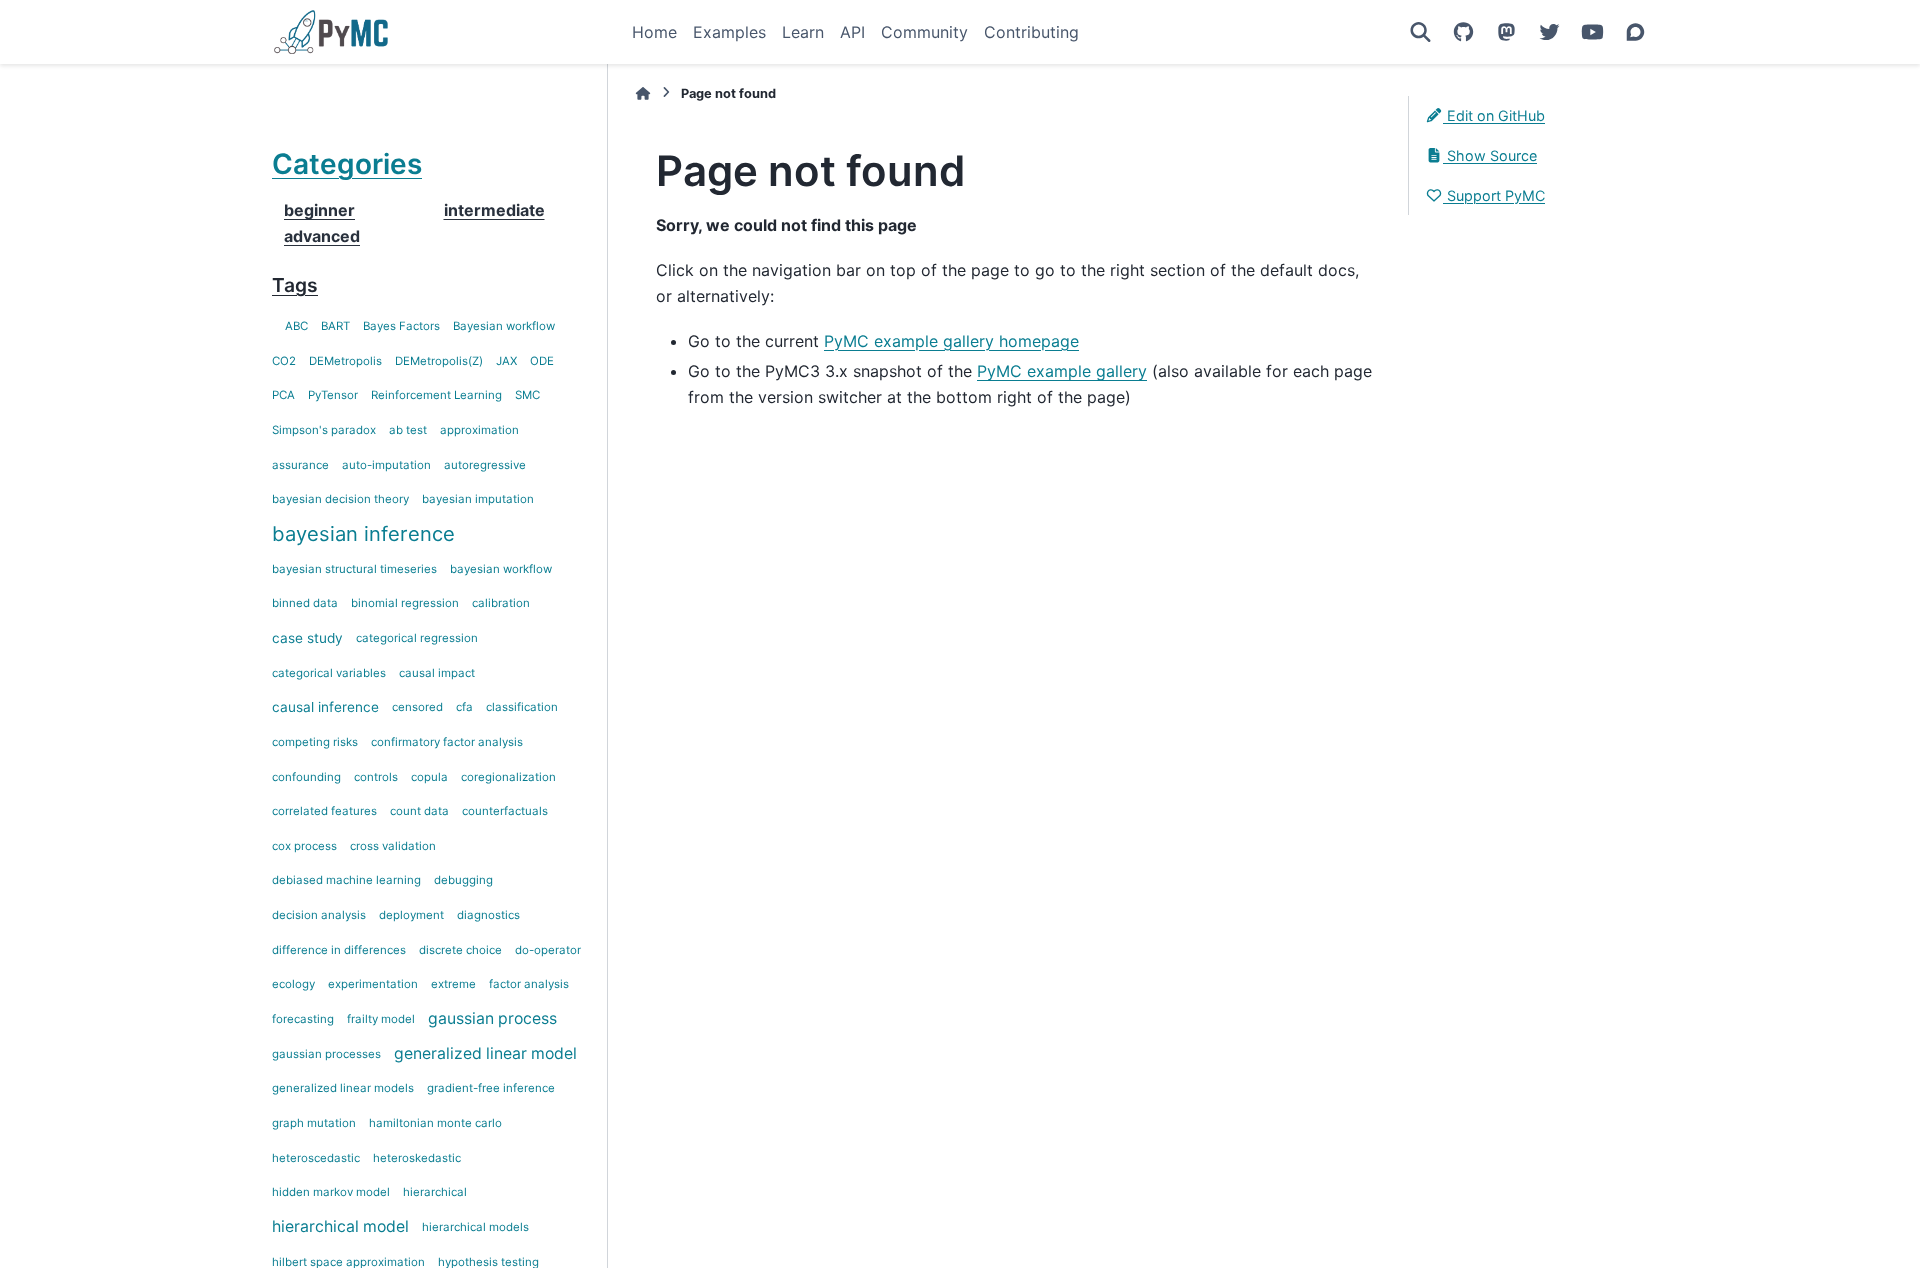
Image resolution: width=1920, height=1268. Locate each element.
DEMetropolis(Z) (439, 361)
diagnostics (488, 915)
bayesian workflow (501, 569)
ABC (296, 326)
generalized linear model (485, 1053)
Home (654, 32)
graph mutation (314, 1123)
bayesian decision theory (340, 499)
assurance (300, 465)
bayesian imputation (478, 499)
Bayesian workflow (504, 326)
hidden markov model (331, 1192)
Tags (295, 285)
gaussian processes (326, 1054)
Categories (347, 164)
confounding (306, 777)
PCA (283, 395)
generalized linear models (343, 1088)
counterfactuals (505, 811)
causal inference (325, 707)
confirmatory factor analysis (447, 742)
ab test (408, 430)
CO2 (284, 361)
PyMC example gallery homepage (951, 341)
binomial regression (405, 603)
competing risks (315, 742)
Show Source (1490, 155)
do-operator (548, 950)
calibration (501, 603)
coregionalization (508, 777)
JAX (506, 361)
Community (924, 32)
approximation (479, 430)
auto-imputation (386, 465)
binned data (305, 603)
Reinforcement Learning (436, 395)
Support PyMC (1494, 195)
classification (522, 707)
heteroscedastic (316, 1158)
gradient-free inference (491, 1088)
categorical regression (417, 638)
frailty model (381, 1019)
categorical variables (329, 673)
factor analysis (529, 984)
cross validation (393, 846)
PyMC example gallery (1062, 371)
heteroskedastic (417, 1158)
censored (417, 707)
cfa (464, 707)
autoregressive (485, 465)
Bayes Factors (401, 326)
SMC (527, 395)
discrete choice (460, 950)
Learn (803, 32)
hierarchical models (475, 1227)
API (852, 32)
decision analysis (319, 915)
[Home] (643, 93)
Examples (729, 32)
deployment (411, 915)
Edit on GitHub (1494, 115)
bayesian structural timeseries (354, 569)
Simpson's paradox (324, 430)
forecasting (303, 1019)
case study (307, 638)
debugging (463, 880)
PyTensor (333, 395)
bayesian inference (363, 534)
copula (429, 777)
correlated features (324, 811)
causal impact (437, 673)
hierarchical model (340, 1226)
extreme (453, 984)
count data (419, 811)
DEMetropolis (345, 361)
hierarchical (435, 1192)
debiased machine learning (346, 880)
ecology (293, 984)
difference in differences (339, 950)
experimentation (373, 984)
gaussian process (492, 1018)
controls (376, 777)
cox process (304, 846)
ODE (542, 361)
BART (335, 326)
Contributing (1031, 32)
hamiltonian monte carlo (435, 1123)
